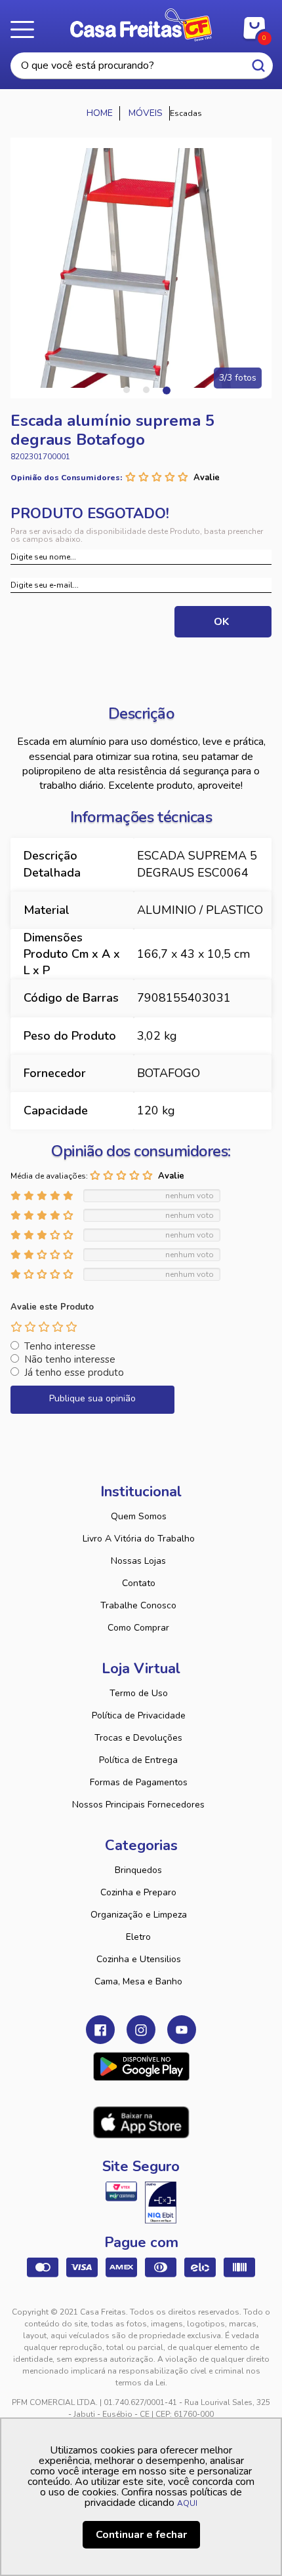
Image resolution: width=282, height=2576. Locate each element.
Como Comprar (138, 1628)
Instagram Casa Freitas (141, 2030)
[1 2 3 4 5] (44, 1327)
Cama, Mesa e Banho (138, 1981)
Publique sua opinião (92, 1398)
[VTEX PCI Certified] (121, 2191)
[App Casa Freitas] (141, 2066)
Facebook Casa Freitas (100, 2030)
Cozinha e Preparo (138, 1892)
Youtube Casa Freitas (182, 2030)
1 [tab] (127, 390)
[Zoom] (141, 268)
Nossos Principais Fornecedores (138, 1805)
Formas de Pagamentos (139, 1782)
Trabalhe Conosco (138, 1605)
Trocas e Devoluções (138, 1738)
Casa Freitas (141, 25)
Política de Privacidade (139, 1715)
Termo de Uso (139, 1693)
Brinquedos (138, 1870)
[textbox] (142, 66)
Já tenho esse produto (74, 1373)
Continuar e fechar (141, 2535)
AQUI (187, 2503)
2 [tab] (146, 390)
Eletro (138, 1937)
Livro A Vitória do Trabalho (139, 1539)
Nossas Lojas (138, 1561)
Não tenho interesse (70, 1359)
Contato (139, 1583)
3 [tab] (166, 390)
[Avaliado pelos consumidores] (161, 2203)
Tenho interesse (60, 1346)
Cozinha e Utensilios (139, 1959)
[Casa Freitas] (100, 113)
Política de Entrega (138, 1760)
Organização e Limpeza (139, 1915)
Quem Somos (139, 1516)
